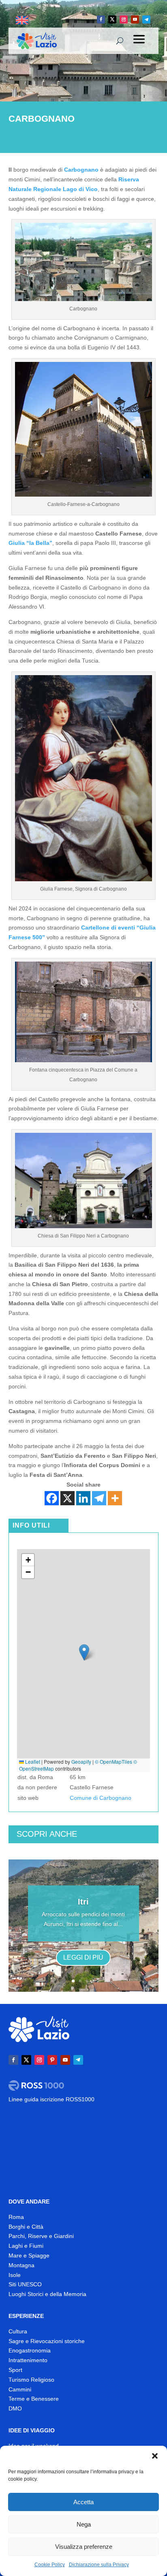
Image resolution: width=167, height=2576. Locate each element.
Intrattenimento (28, 2360)
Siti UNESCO (25, 2284)
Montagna (21, 2265)
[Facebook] (52, 1498)
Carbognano (81, 170)
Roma (16, 2217)
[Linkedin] (83, 1498)
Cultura (18, 2331)
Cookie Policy (50, 2565)
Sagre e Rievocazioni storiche (47, 2341)
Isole (15, 2275)
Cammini (20, 2389)
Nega (84, 2524)
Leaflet (32, 1761)
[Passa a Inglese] (22, 20)
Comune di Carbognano (101, 1798)
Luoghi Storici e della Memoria (47, 2294)
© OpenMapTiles (113, 1761)
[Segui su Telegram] (146, 19)
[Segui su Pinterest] (52, 2060)
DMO (15, 2408)
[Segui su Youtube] (135, 19)
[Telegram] (99, 1498)
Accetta (83, 2502)
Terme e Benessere (34, 2399)
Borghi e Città (26, 2227)
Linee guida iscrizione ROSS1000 (51, 2099)
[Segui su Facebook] (101, 19)
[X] (67, 1498)
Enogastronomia (30, 2350)
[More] (115, 1498)
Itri (83, 1902)
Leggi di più (83, 1957)
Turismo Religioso (31, 2380)
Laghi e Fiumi (26, 2246)
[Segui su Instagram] (124, 19)
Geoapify (81, 1761)
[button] (155, 2456)
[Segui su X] (112, 19)
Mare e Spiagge (29, 2255)
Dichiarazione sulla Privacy (99, 2565)
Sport (15, 2370)
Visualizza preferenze (84, 2547)
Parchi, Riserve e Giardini (41, 2236)
